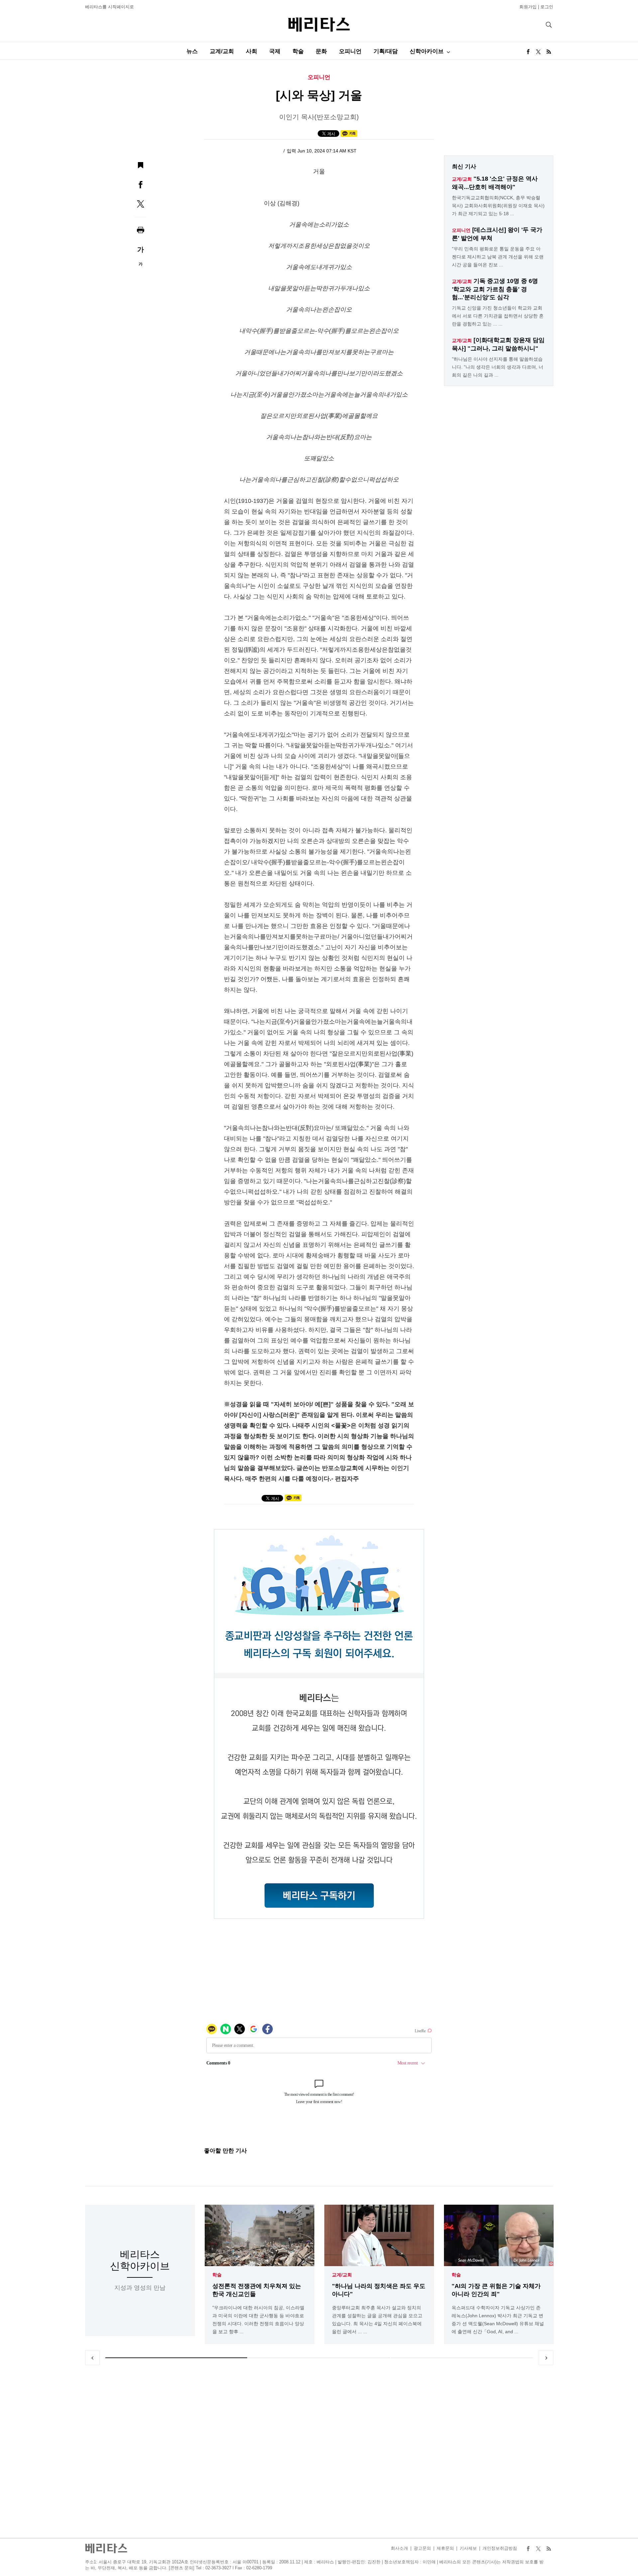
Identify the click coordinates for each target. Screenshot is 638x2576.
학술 (298, 51)
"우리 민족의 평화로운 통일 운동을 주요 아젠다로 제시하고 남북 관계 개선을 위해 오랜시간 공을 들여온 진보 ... (498, 257)
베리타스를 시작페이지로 (109, 7)
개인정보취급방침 (500, 2548)
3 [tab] (462, 2358)
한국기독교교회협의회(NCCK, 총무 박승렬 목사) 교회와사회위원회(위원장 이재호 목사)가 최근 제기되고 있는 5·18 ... (498, 206)
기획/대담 (386, 51)
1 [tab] (176, 2358)
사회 (252, 51)
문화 (321, 51)
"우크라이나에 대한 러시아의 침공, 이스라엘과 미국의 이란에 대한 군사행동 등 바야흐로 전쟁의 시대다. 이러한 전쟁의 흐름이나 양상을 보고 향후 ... (258, 2320)
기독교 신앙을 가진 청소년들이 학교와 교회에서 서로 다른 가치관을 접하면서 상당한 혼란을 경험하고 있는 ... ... (498, 316)
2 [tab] (319, 2358)
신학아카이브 (427, 51)
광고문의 (422, 2548)
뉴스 (192, 51)
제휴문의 (445, 2548)
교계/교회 (222, 51)
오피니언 (350, 51)
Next (546, 2358)
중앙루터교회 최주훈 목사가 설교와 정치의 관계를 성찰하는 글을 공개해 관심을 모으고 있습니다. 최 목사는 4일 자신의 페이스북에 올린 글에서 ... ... (377, 2320)
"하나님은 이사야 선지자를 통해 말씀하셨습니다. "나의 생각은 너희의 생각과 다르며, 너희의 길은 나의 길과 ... (498, 367)
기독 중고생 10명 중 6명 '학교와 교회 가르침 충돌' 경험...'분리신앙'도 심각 (495, 289)
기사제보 (468, 2548)
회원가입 (528, 7)
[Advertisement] (319, 2451)
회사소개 (399, 2548)
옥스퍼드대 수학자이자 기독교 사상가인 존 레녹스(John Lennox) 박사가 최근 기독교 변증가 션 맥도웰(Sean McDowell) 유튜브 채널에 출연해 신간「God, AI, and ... (498, 2320)
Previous (92, 2358)
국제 (275, 51)
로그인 (547, 7)
